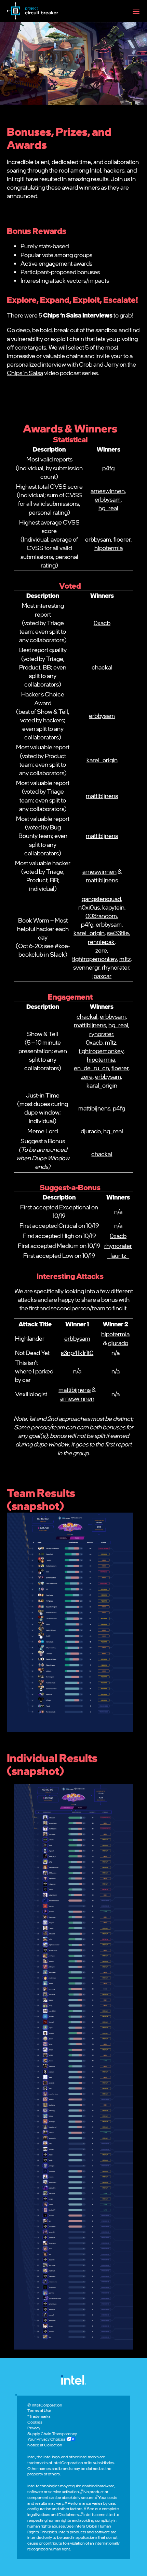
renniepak (101, 942)
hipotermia (109, 548)
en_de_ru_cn (91, 1068)
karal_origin (102, 1085)
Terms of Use (39, 2410)
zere (101, 950)
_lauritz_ (118, 1255)
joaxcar (102, 976)
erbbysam (108, 499)
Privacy (34, 2428)
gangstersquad (101, 899)
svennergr (86, 967)
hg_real (108, 508)
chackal (102, 667)
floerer (122, 539)
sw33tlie (118, 933)
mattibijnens (102, 796)
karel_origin (102, 760)
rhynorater (116, 967)
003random (101, 916)
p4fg (108, 468)
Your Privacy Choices (47, 2439)
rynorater (101, 1034)
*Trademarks (39, 2416)
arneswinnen (108, 491)
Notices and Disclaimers (58, 2514)
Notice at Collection (45, 2445)
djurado (91, 1131)
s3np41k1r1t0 (77, 1353)
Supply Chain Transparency (52, 2434)
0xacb (102, 623)
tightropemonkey (95, 959)
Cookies (35, 2422)
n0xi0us (89, 907)
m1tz (125, 959)
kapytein (113, 907)
